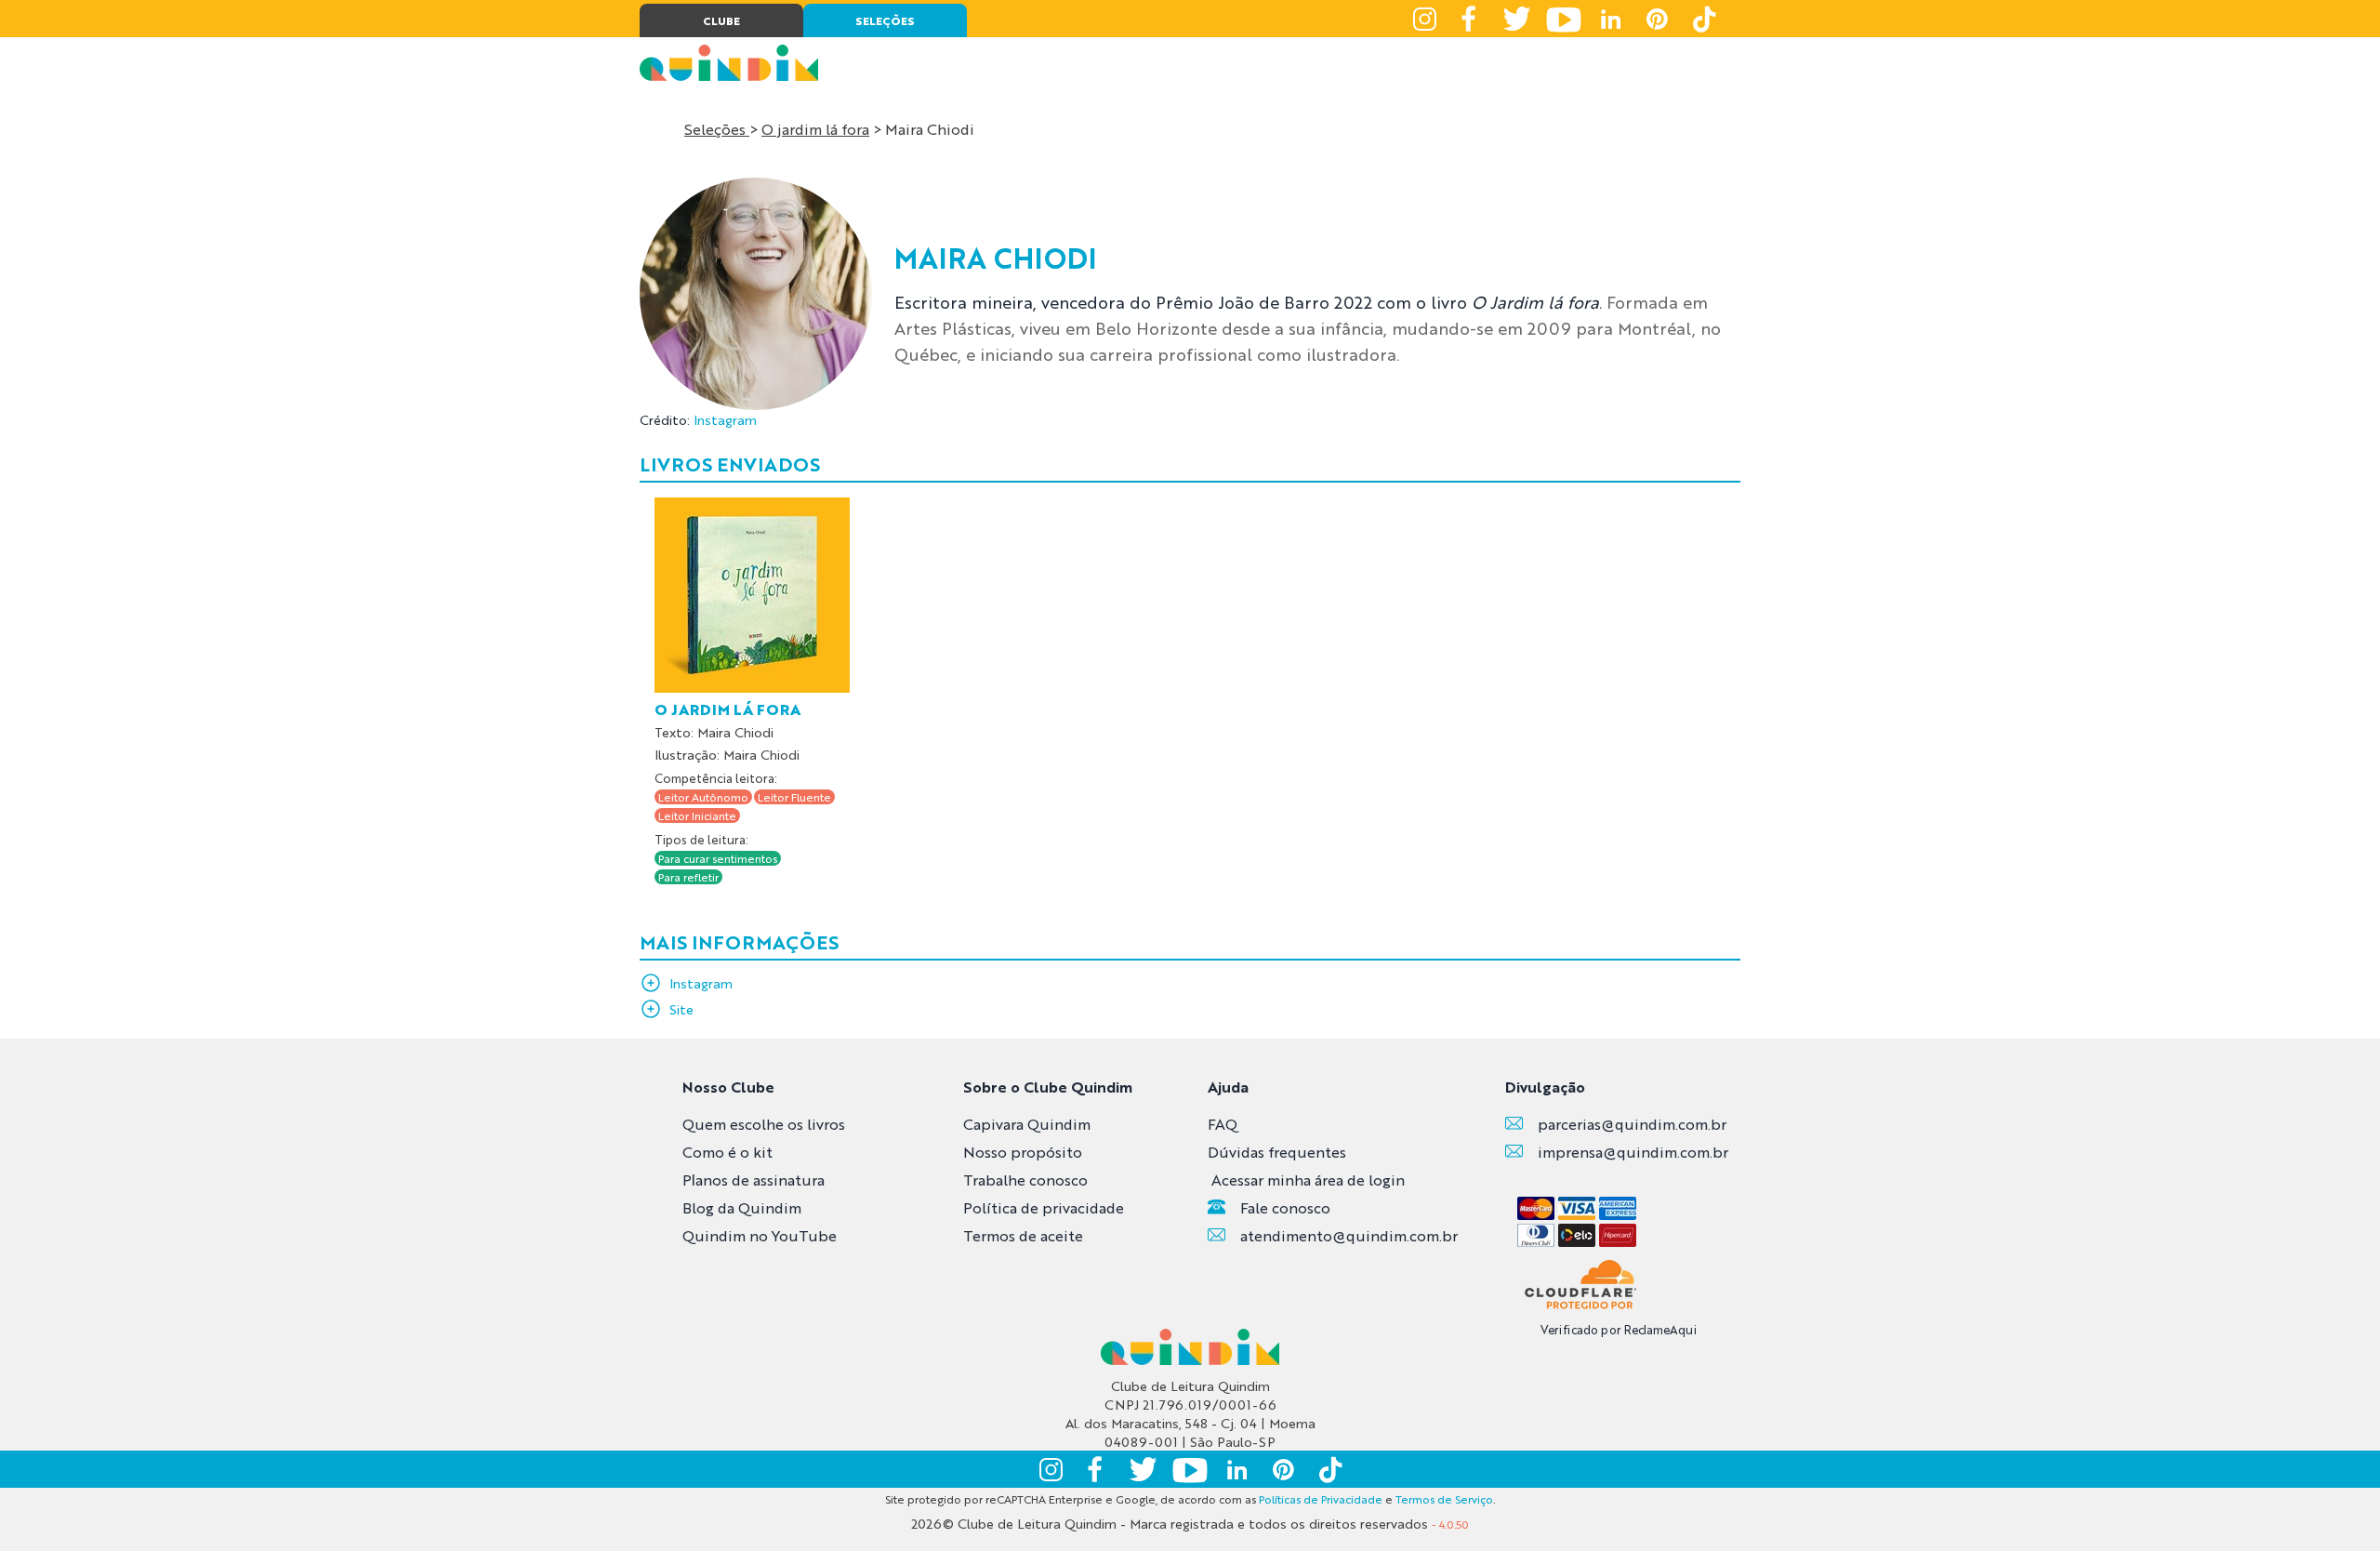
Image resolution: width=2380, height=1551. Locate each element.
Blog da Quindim (742, 1207)
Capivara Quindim (1027, 1124)
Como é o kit (727, 1152)
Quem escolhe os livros (764, 1124)
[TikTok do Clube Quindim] (1703, 19)
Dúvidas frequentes (1277, 1152)
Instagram (725, 419)
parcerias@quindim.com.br (1632, 1124)
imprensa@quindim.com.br (1633, 1152)
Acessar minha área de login (1308, 1180)
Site (681, 1009)
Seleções (717, 129)
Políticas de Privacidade (1321, 1499)
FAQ (1223, 1124)
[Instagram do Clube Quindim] (1424, 19)
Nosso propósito (1023, 1152)
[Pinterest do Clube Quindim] (1657, 19)
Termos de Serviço (1444, 1499)
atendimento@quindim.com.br (1349, 1235)
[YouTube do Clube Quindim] (1564, 19)
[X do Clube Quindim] (1517, 19)
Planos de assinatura (754, 1180)
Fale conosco (1285, 1207)
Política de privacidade (1044, 1207)
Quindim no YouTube (760, 1235)
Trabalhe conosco (1025, 1180)
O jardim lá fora (815, 129)
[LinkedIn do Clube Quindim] (1610, 19)
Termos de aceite (1023, 1235)
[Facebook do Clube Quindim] (1471, 19)
